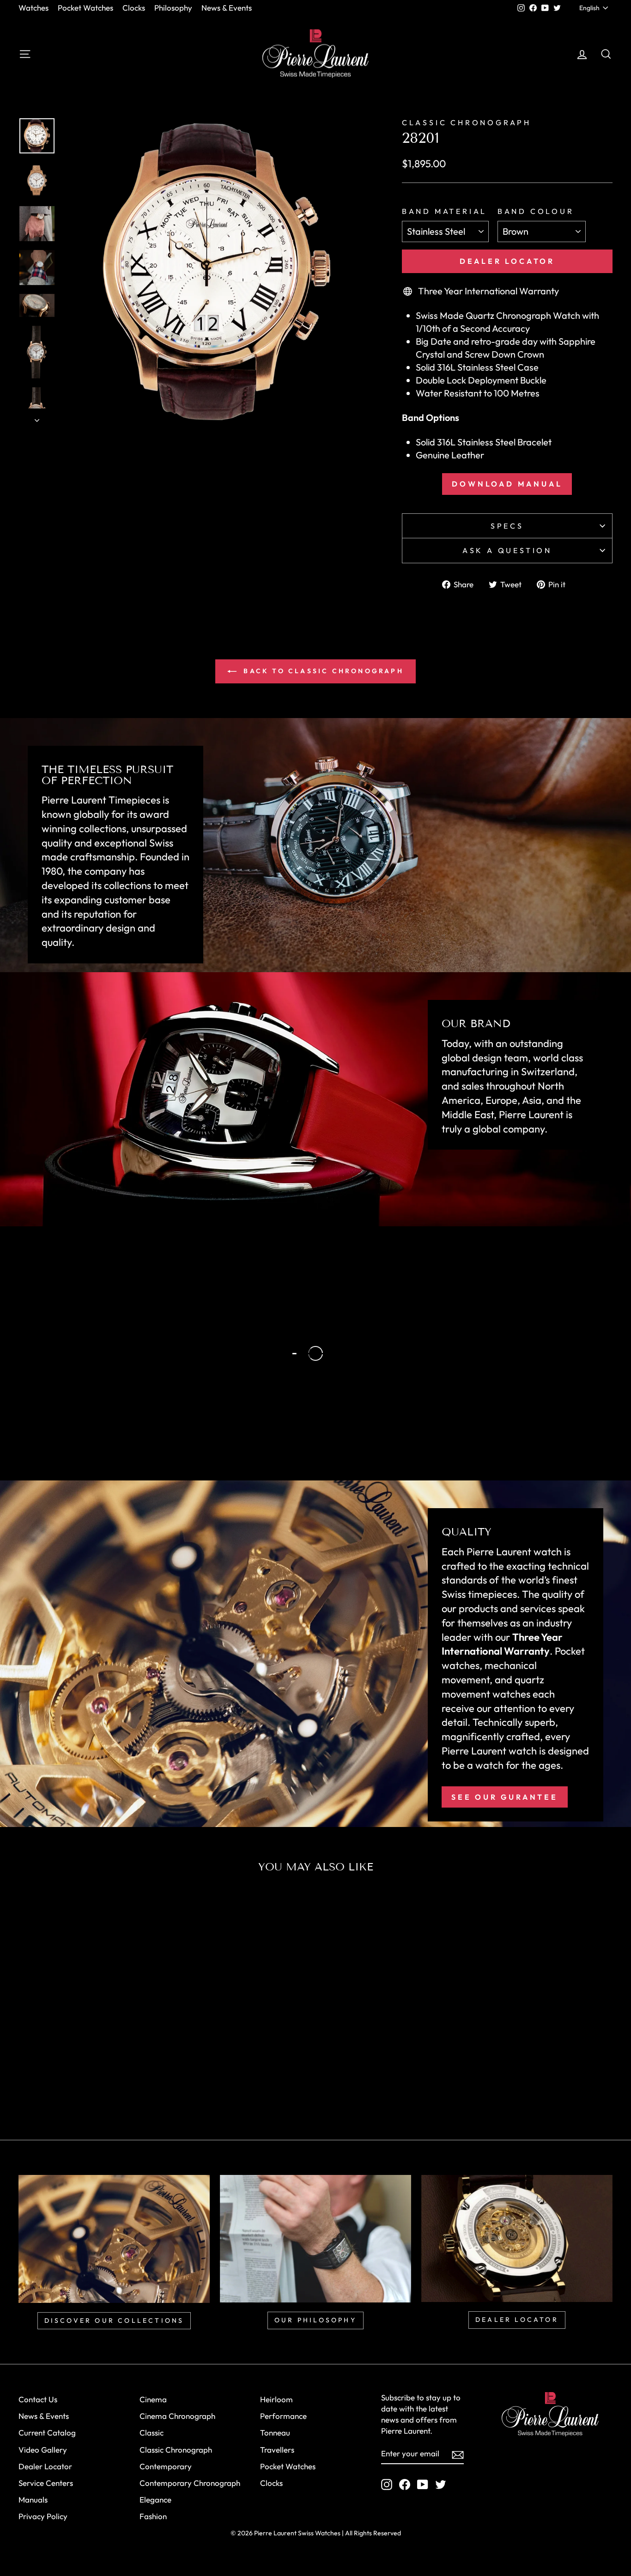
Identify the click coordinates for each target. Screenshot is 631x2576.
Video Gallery (43, 2450)
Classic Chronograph (467, 122)
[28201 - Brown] (95, 2085)
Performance (283, 2416)
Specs (507, 526)
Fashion (153, 2516)
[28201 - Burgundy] (108, 2085)
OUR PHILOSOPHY (315, 2320)
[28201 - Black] (83, 2085)
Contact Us (38, 2399)
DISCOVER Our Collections (114, 2320)
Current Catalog (47, 2433)
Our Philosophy (99, 1414)
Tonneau (275, 2433)
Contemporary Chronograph (190, 2483)
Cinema (153, 2399)
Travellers (277, 2450)
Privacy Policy (43, 2516)
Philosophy (173, 8)
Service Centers (46, 2483)
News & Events (227, 8)
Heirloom (276, 2399)
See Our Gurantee (505, 1797)
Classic (152, 2433)
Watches (33, 8)
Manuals (33, 2500)
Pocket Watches (85, 8)
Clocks (134, 8)
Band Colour (536, 211)
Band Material (444, 211)
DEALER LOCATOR (517, 2320)
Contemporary (166, 2466)
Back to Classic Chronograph (322, 671)
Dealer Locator (507, 261)
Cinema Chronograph (177, 2416)
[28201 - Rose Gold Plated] (70, 2085)
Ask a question (507, 550)
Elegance (155, 2500)
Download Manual (507, 484)
